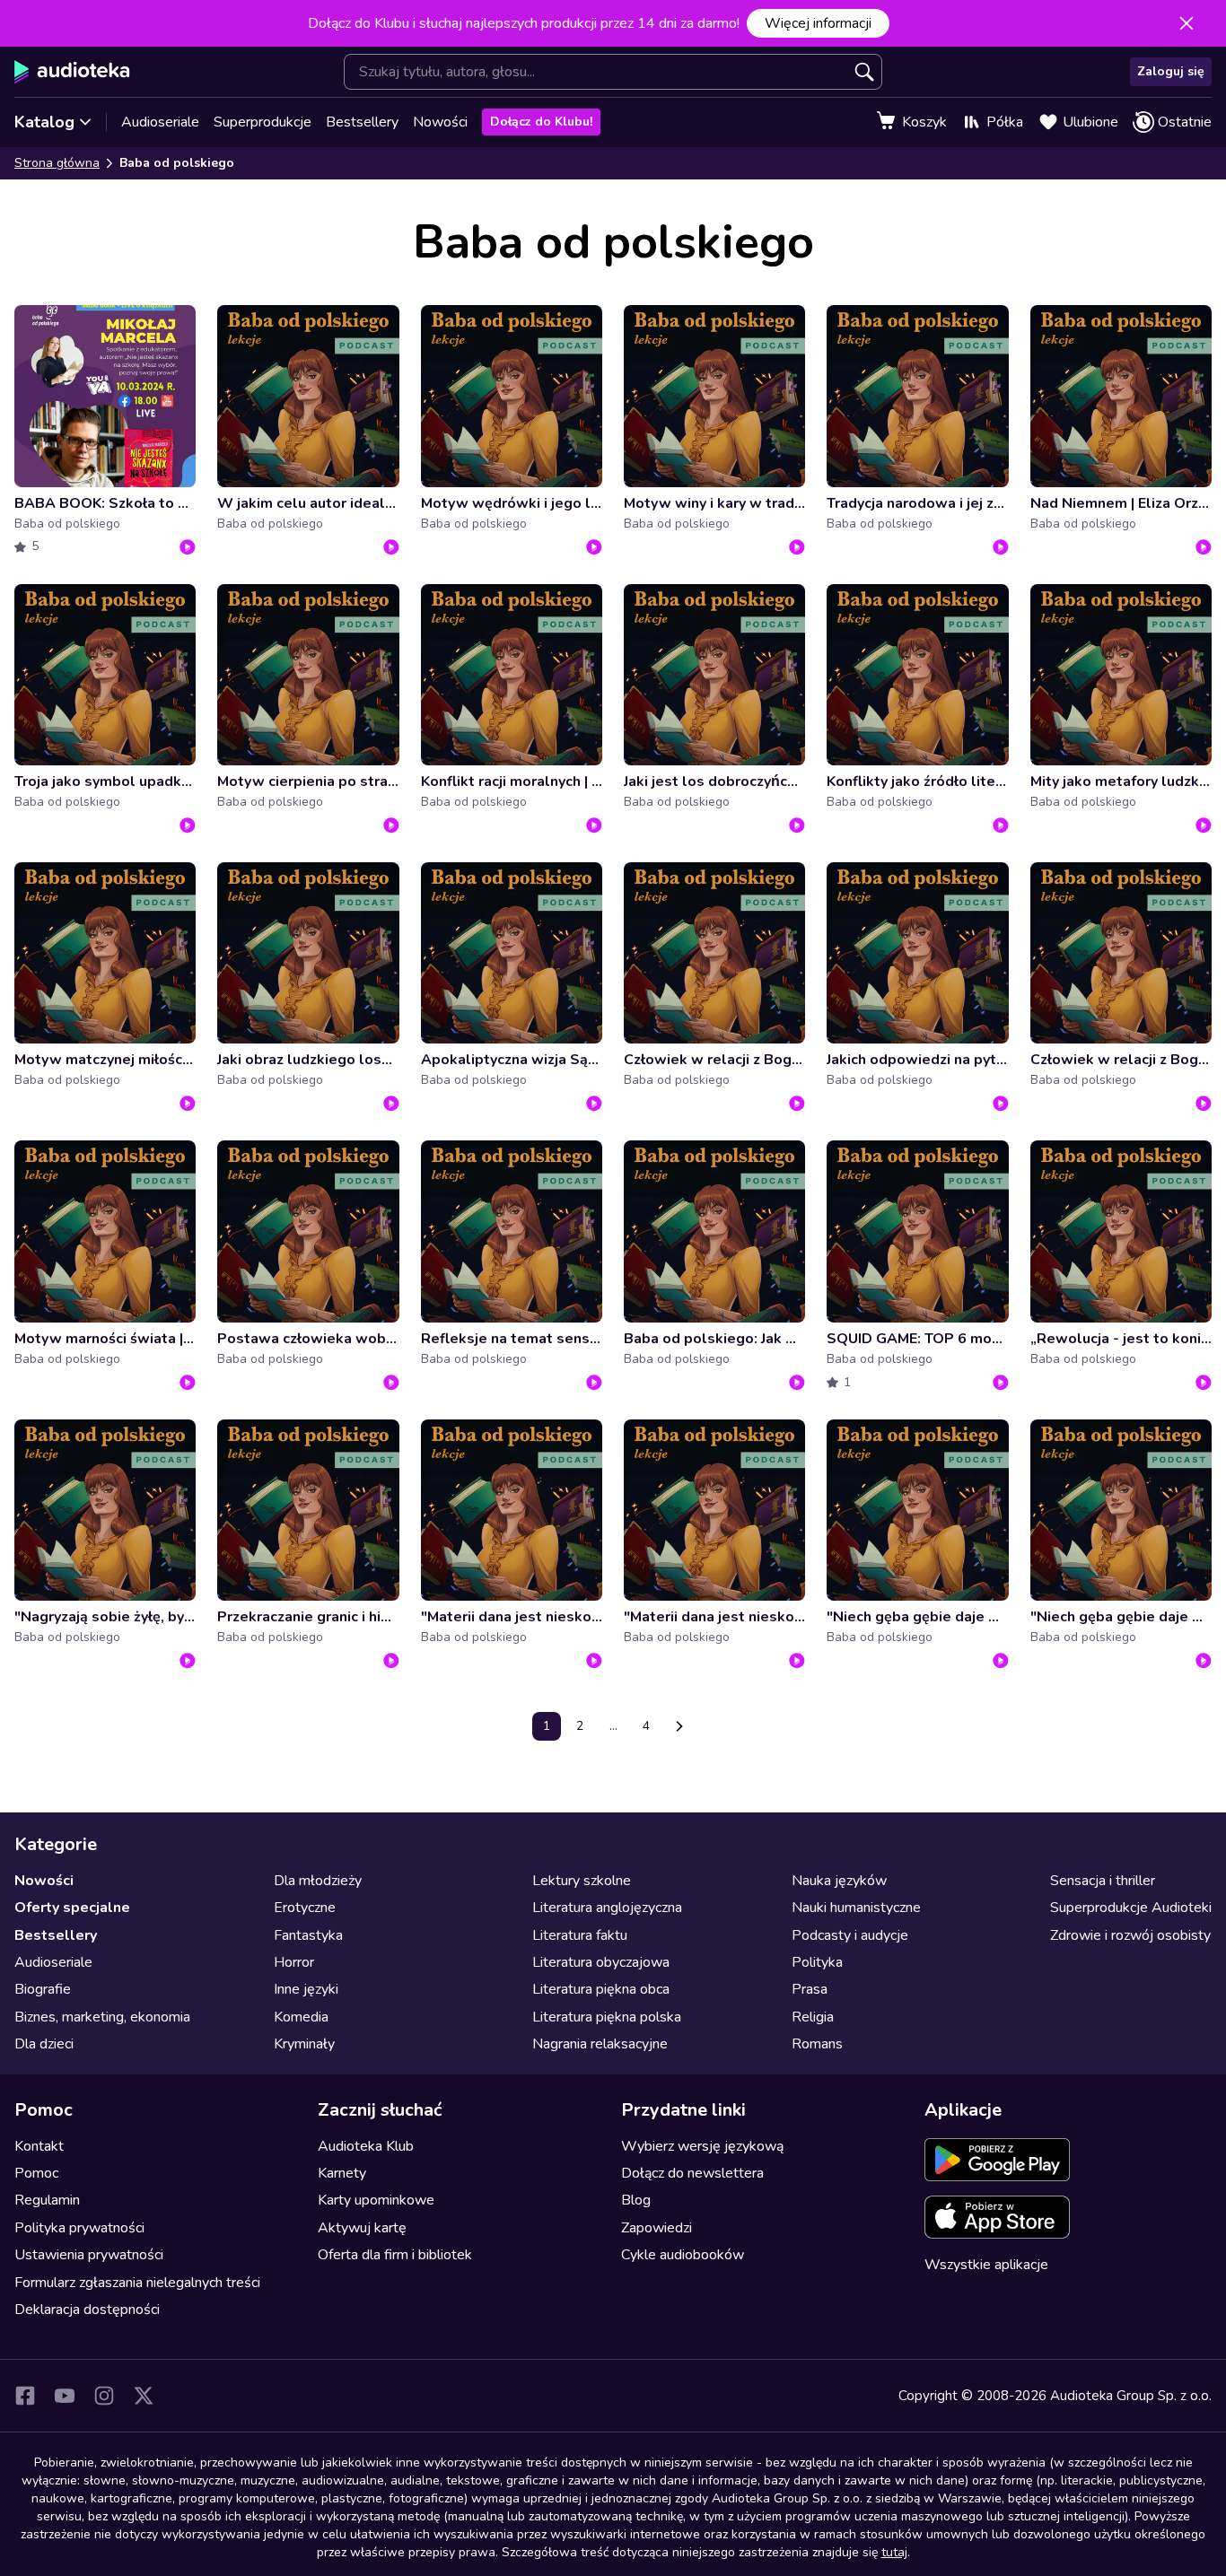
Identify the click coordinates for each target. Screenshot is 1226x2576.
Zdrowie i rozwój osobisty (1130, 1935)
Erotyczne (305, 1908)
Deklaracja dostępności (87, 2310)
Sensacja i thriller (1103, 1881)
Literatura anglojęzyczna (607, 1908)
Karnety (342, 2173)
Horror (294, 1962)
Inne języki (306, 1989)
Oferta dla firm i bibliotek (395, 2255)
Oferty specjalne (72, 1908)
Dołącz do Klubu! (541, 122)
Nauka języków (839, 1881)
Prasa (810, 1989)
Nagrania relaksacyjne (600, 2044)
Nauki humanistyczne (856, 1908)
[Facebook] (25, 2396)
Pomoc (36, 2173)
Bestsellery (362, 122)
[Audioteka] (72, 72)
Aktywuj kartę (362, 2228)
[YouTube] (65, 2396)
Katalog (44, 122)
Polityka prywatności (79, 2228)
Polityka (817, 1962)
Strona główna (57, 163)
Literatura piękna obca (601, 1989)
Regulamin (47, 2200)
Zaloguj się (1171, 71)
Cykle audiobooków (683, 2255)
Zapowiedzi (657, 2228)
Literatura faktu (580, 1935)
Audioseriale (160, 122)
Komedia (301, 2017)
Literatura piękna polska (607, 2017)
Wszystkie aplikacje (986, 2265)
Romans (817, 2044)
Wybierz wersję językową (702, 2146)
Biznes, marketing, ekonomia (102, 2017)
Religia (813, 2017)
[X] (144, 2396)
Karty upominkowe (376, 2200)
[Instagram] (104, 2396)
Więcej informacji (818, 23)
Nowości (440, 122)
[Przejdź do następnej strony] (679, 1726)
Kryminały (304, 2044)
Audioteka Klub (366, 2146)
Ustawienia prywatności (89, 2255)
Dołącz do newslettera (692, 2173)
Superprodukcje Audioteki (1131, 1908)
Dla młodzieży (318, 1881)
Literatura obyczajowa (601, 1962)
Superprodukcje (263, 122)
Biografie (43, 1989)
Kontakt (39, 2146)
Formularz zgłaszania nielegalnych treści (137, 2283)
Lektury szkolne (582, 1881)
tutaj (894, 2552)
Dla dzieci (44, 2044)
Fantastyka (308, 1935)
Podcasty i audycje (850, 1935)
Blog (636, 2200)
